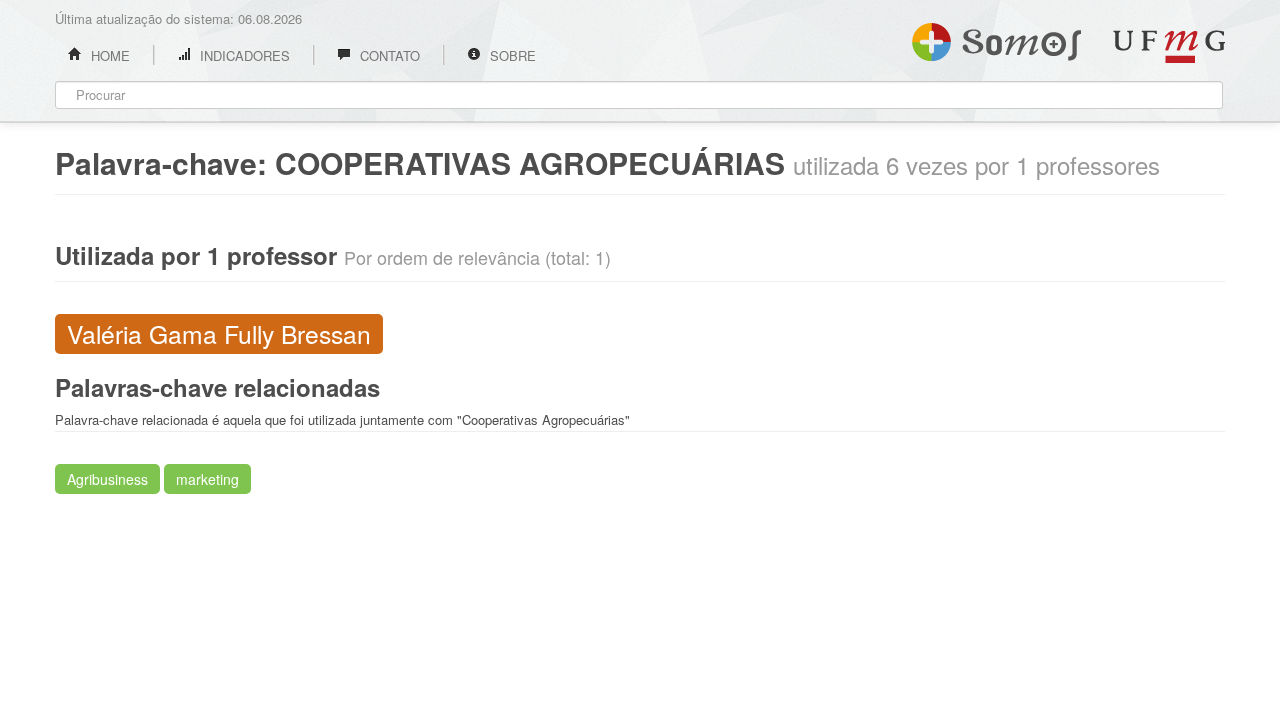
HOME (108, 55)
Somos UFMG (996, 38)
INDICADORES (243, 55)
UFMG (1169, 46)
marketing (207, 479)
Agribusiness (107, 479)
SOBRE (511, 55)
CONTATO (388, 55)
